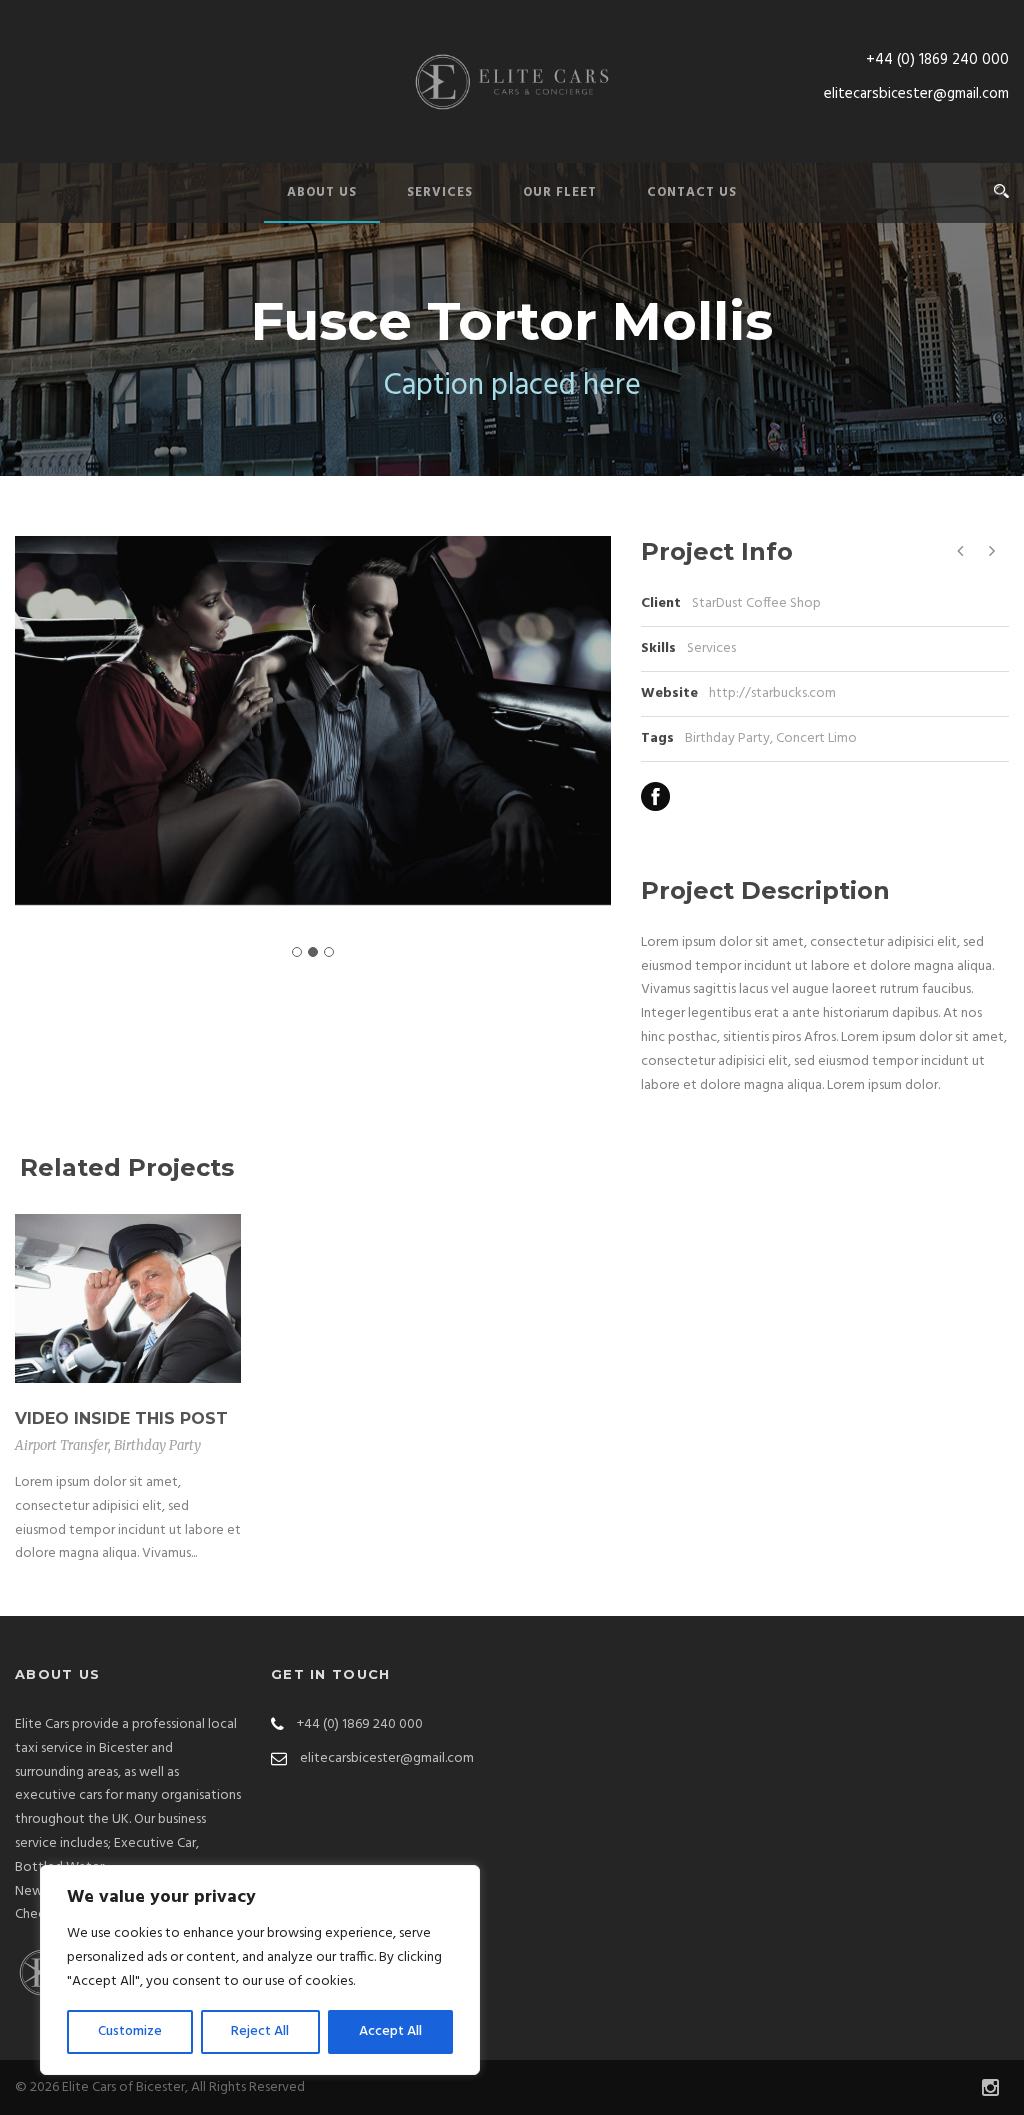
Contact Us (692, 192)
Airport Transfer (61, 1445)
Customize (130, 2031)
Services (440, 192)
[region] (260, 1970)
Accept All (390, 2031)
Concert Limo (816, 738)
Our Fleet (560, 192)
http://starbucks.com (772, 693)
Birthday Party (727, 738)
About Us (322, 192)
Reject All (260, 2031)
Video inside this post (121, 1418)
